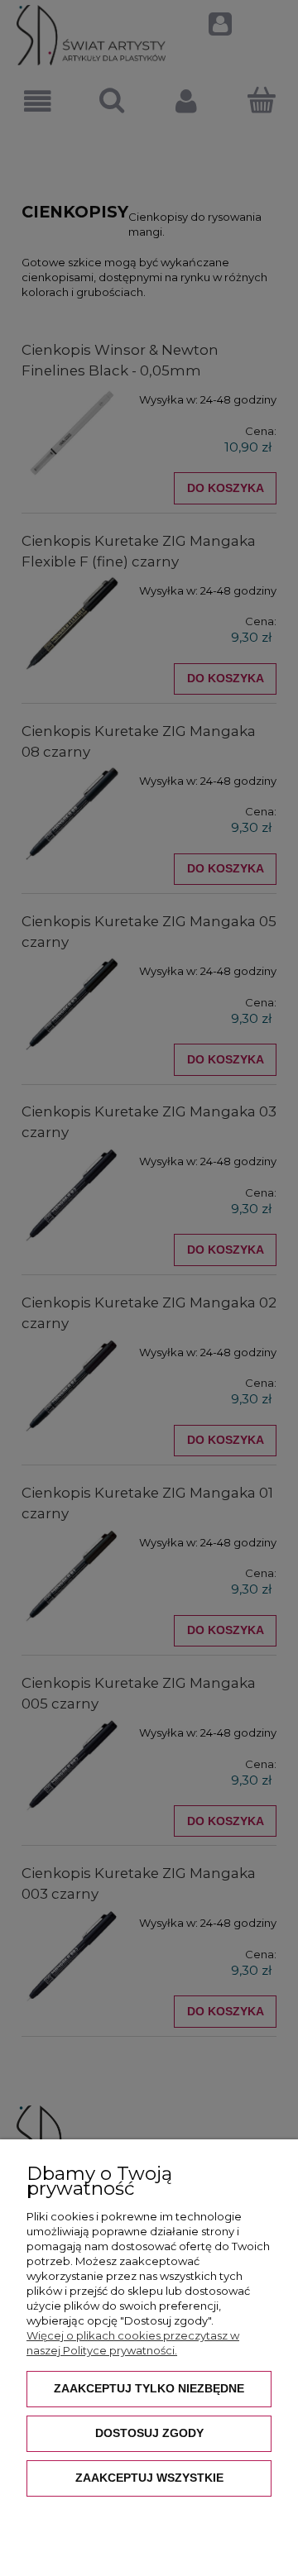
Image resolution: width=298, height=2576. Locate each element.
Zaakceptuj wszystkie (149, 2478)
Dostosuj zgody (149, 2433)
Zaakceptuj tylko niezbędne (149, 2388)
